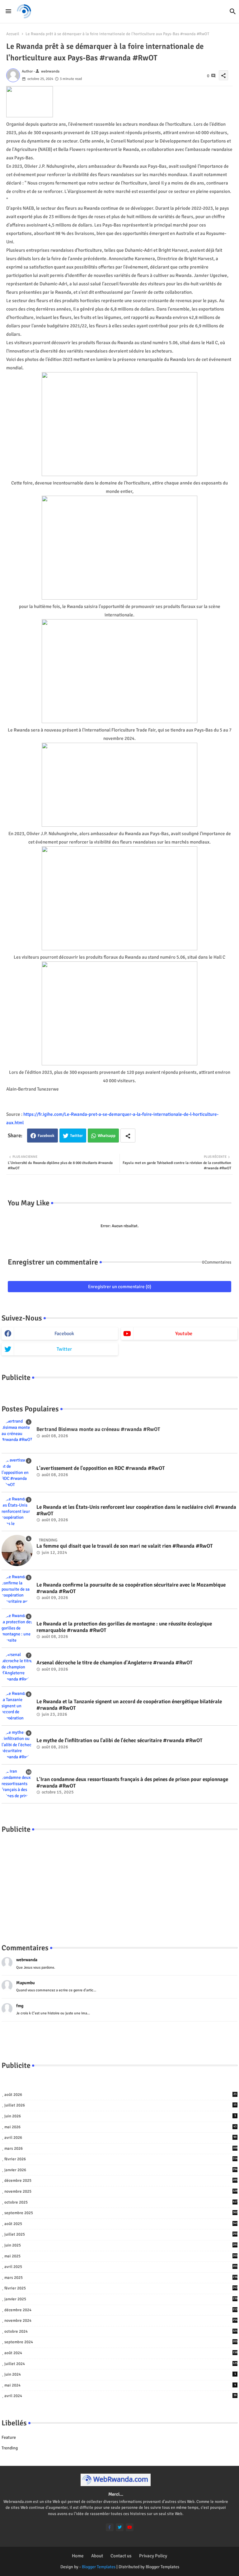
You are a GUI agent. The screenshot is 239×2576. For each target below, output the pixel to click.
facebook (64, 1334)
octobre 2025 (121, 2202)
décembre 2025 (121, 2181)
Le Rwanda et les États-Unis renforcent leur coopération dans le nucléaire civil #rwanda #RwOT (136, 1510)
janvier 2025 (121, 2299)
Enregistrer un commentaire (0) (120, 1287)
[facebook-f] (110, 2527)
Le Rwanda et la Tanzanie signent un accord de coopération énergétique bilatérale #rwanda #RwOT (129, 1705)
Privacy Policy (153, 2556)
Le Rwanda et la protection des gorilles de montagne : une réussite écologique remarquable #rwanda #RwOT (124, 1627)
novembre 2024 (121, 2321)
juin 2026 (120, 2116)
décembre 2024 (121, 2310)
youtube (184, 1334)
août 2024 (121, 2353)
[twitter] (120, 2527)
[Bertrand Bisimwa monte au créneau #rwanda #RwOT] (17, 1434)
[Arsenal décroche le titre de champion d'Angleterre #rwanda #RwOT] (17, 1667)
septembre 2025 (121, 2213)
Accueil (13, 34)
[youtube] (130, 2527)
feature (9, 2437)
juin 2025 (121, 2245)
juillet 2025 (121, 2234)
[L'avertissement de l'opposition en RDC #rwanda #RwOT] (17, 1473)
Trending (10, 2448)
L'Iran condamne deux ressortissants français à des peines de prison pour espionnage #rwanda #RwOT (132, 1783)
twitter (64, 1349)
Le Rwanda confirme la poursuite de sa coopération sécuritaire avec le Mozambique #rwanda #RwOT (131, 1588)
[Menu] (8, 11)
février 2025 (121, 2288)
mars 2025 (121, 2278)
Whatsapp (107, 1136)
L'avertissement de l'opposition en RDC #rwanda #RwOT (101, 1468)
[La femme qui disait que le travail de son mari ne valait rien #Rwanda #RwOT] (17, 1550)
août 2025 (121, 2224)
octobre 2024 (121, 2331)
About (97, 2556)
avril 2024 (120, 2396)
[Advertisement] (119, 1882)
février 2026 (121, 2159)
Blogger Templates (99, 2567)
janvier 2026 (121, 2170)
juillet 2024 (121, 2364)
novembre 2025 (121, 2191)
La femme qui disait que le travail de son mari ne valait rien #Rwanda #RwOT (125, 1546)
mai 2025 (121, 2256)
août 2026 (120, 2095)
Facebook (46, 1136)
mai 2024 (120, 2385)
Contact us (121, 2556)
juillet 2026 (120, 2105)
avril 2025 (121, 2267)
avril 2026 (120, 2138)
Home (78, 2556)
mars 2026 (121, 2148)
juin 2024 (120, 2374)
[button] (233, 12)
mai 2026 (120, 2127)
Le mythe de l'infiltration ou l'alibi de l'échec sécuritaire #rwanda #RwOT (119, 1741)
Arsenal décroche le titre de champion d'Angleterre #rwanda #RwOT (115, 1663)
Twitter (76, 1136)
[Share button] (128, 1136)
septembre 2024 (121, 2342)
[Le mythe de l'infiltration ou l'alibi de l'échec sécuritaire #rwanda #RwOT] (17, 1745)
